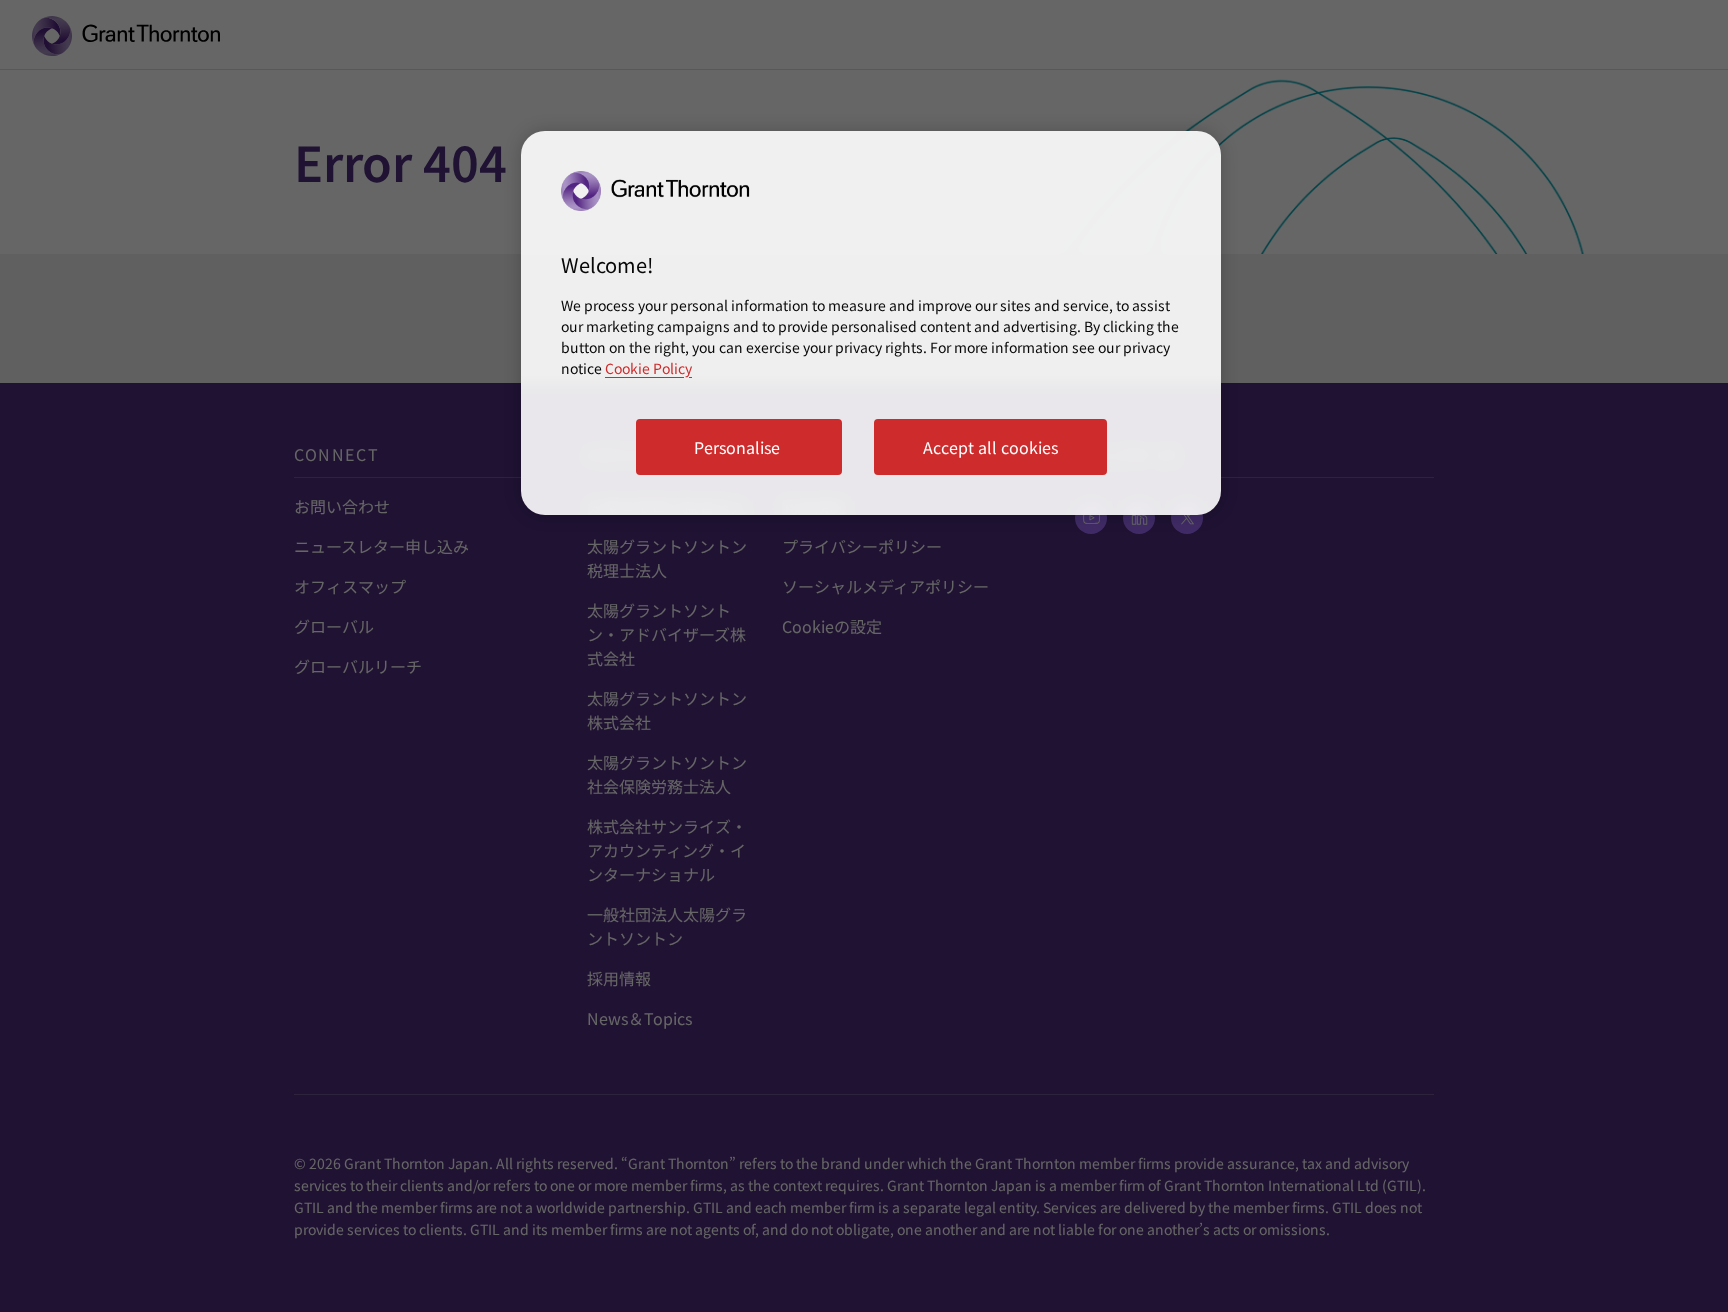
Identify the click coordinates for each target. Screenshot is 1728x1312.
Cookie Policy (648, 368)
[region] (871, 323)
